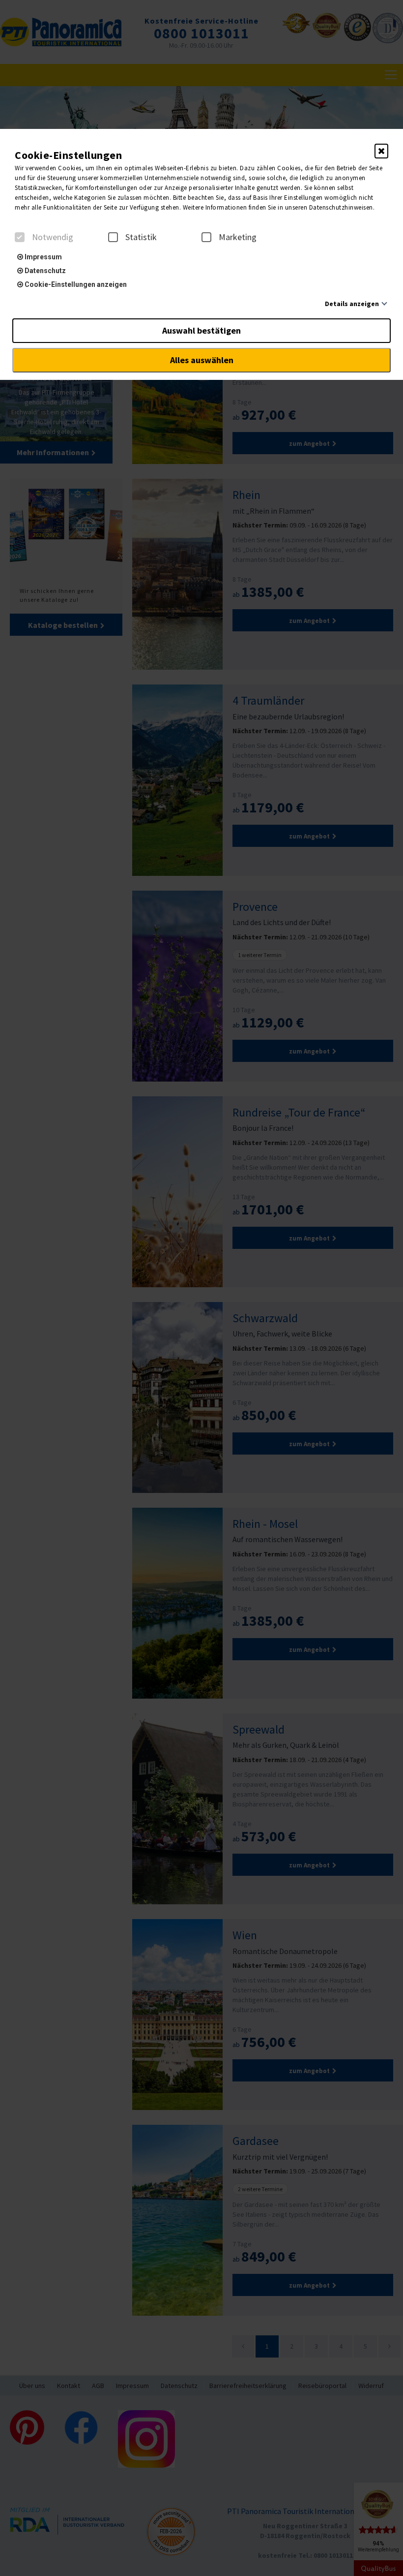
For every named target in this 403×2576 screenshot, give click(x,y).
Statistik (141, 237)
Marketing (238, 237)
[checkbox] (20, 237)
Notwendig (53, 237)
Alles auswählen (202, 360)
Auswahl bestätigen (201, 330)
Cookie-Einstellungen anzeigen (75, 284)
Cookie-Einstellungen (68, 155)
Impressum (43, 257)
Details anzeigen (352, 304)
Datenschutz (44, 271)
